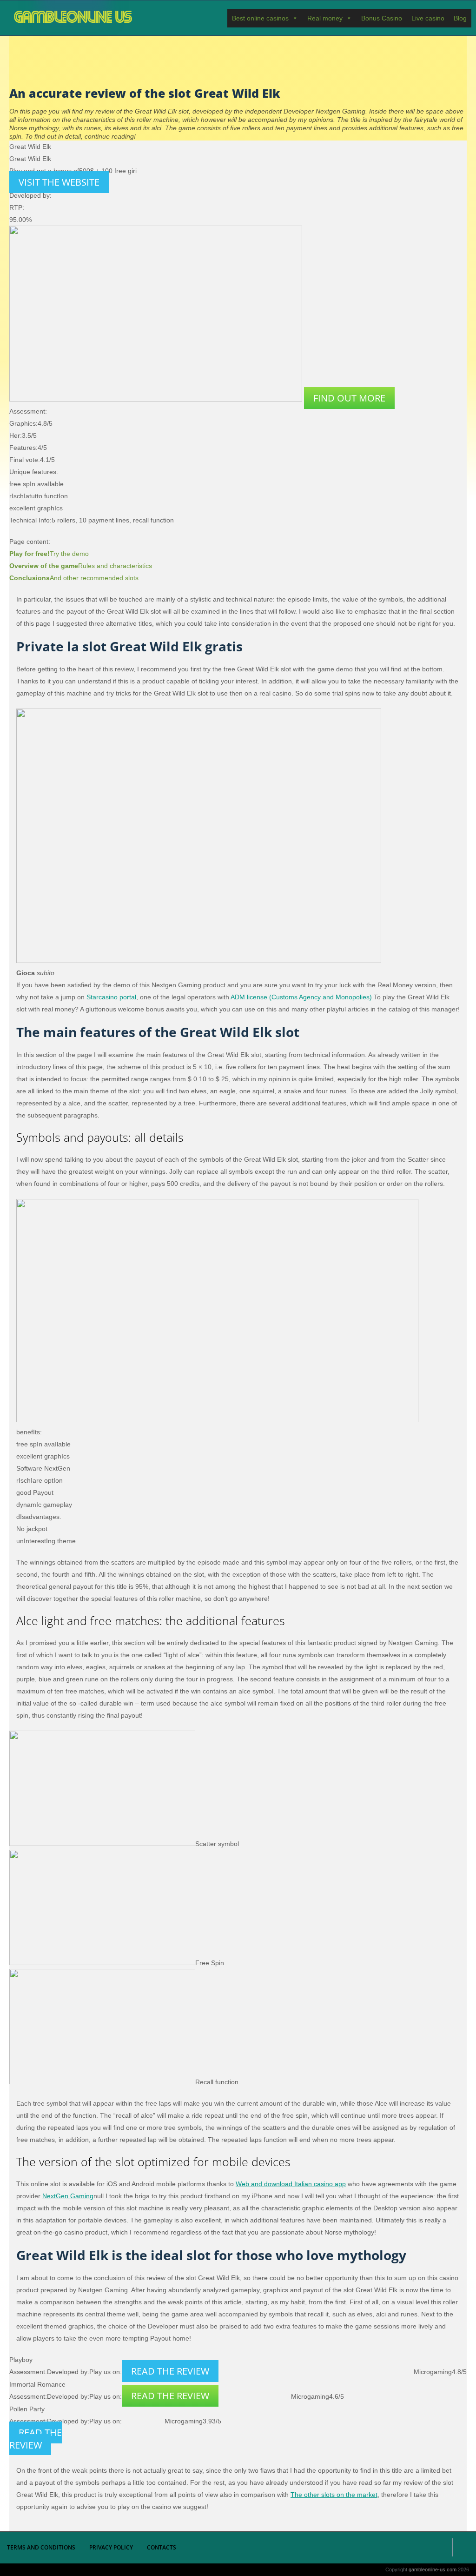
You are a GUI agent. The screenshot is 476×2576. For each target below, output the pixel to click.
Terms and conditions (41, 2547)
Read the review (170, 2371)
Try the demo (49, 554)
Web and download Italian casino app (291, 2184)
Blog (460, 18)
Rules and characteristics (81, 566)
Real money (325, 18)
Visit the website (59, 182)
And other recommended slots (74, 578)
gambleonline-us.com (73, 18)
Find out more (349, 398)
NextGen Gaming (68, 2196)
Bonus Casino (382, 18)
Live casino (428, 18)
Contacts (162, 2547)
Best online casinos (260, 18)
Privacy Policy (111, 2547)
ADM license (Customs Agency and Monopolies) (301, 997)
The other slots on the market (334, 2495)
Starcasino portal (111, 997)
